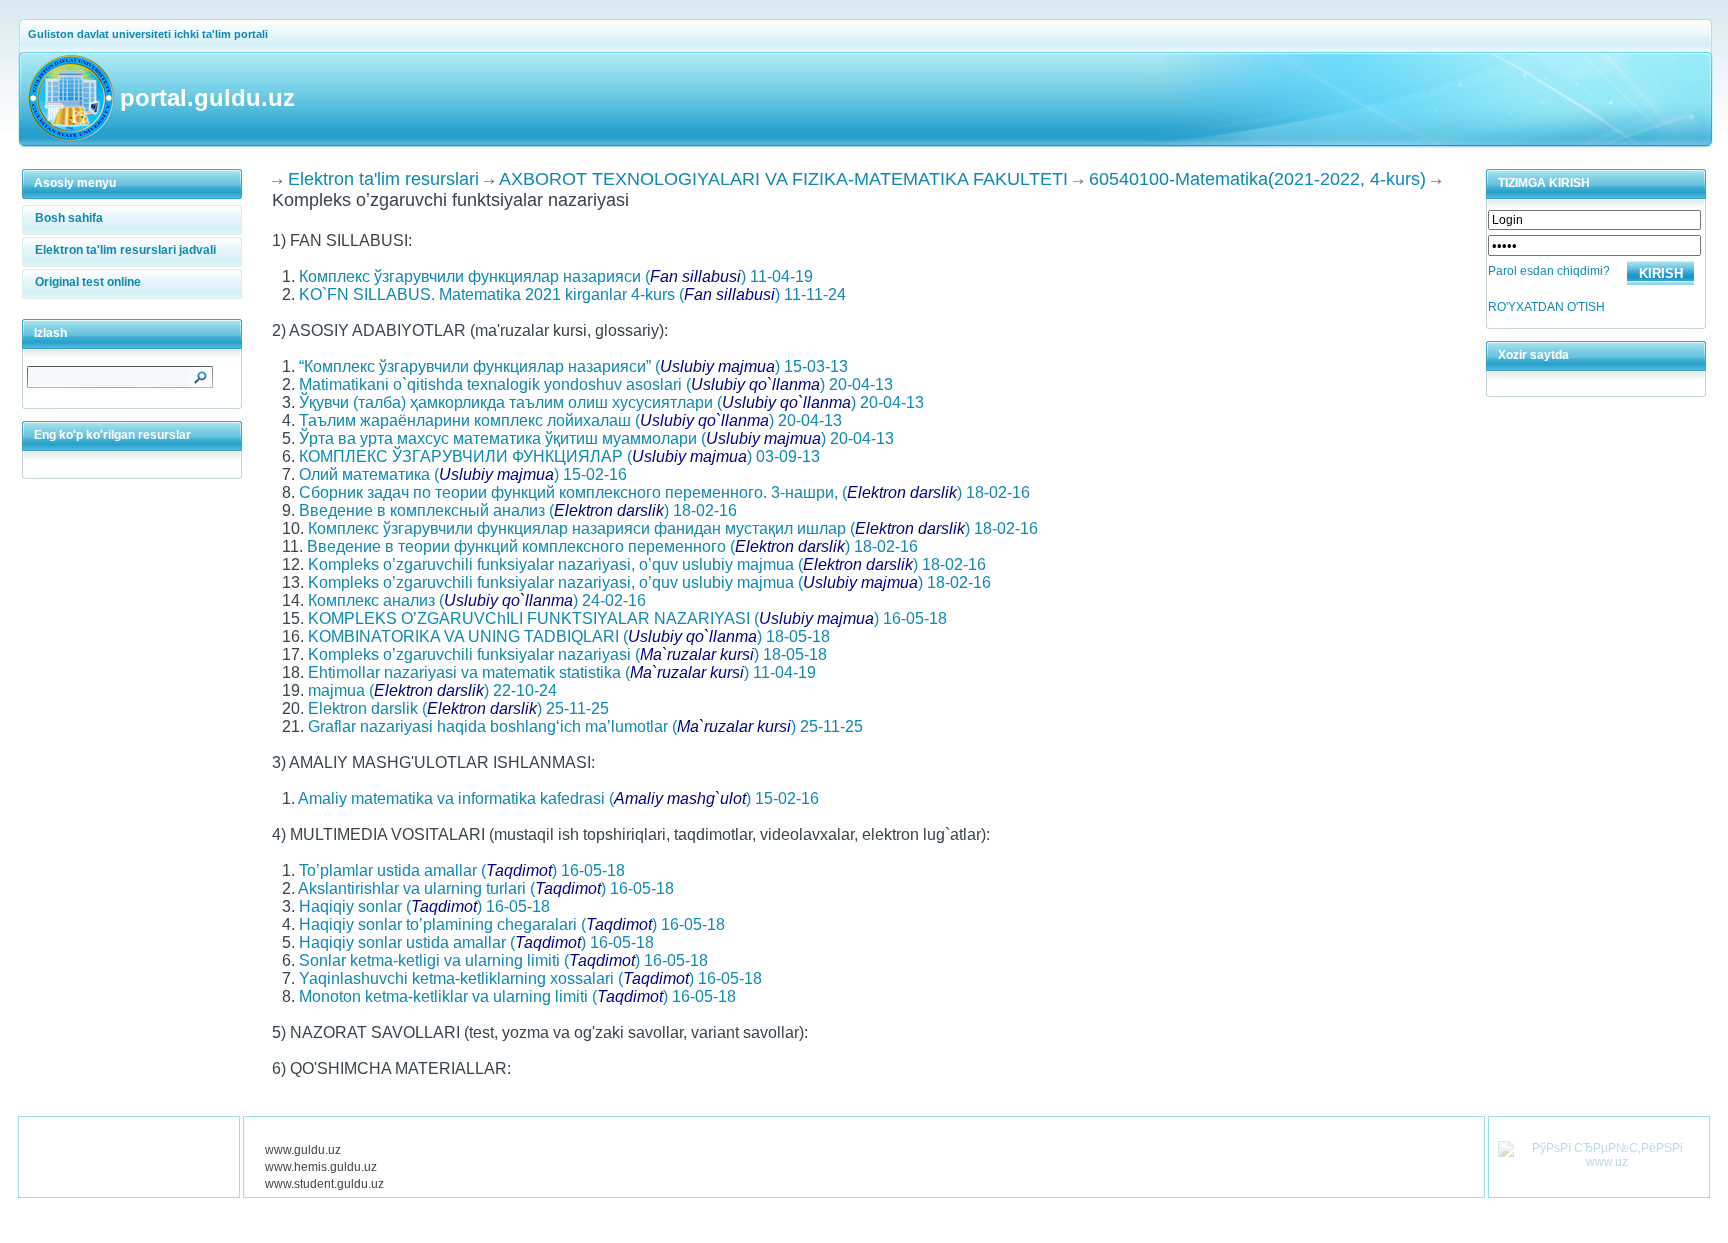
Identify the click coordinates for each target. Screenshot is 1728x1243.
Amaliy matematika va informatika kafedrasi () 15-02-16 (558, 798)
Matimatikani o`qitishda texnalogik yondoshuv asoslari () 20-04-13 (596, 384)
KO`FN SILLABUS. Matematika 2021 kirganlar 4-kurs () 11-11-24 (572, 294)
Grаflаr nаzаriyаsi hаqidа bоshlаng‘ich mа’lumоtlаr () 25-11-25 (585, 726)
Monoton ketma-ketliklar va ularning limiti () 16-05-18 (517, 996)
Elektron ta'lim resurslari (383, 179)
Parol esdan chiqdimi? (1549, 271)
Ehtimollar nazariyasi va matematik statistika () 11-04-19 (562, 672)
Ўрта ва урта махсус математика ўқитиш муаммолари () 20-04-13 (596, 438)
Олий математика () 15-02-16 (463, 474)
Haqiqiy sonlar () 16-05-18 (424, 906)
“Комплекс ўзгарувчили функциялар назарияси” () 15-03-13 (573, 366)
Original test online (88, 282)
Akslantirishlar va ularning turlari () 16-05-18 (486, 888)
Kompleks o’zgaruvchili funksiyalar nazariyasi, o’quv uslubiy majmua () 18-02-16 (647, 564)
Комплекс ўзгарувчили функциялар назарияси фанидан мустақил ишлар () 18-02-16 (673, 528)
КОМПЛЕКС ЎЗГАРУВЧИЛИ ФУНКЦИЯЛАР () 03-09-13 (559, 456)
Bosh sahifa (69, 218)
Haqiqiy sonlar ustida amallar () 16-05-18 (476, 942)
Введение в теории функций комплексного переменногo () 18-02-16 (612, 546)
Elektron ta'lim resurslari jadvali (125, 250)
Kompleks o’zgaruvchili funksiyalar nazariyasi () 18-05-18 (567, 654)
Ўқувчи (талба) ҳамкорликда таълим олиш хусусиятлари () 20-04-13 (611, 402)
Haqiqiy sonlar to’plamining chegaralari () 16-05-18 (512, 924)
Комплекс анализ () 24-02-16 (477, 600)
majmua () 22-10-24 (432, 690)
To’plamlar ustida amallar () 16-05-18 (462, 870)
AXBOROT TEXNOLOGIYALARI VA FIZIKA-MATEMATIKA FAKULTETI (783, 179)
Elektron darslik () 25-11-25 (458, 708)
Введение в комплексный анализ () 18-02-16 (518, 510)
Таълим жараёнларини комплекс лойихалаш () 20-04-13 (570, 420)
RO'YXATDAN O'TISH (1546, 307)
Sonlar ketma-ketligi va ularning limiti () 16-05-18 (503, 960)
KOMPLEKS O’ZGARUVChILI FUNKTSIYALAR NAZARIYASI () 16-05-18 (627, 618)
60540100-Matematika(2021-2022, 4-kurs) (1257, 179)
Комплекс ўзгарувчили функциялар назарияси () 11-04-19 (556, 276)
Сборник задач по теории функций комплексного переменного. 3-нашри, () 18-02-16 (664, 492)
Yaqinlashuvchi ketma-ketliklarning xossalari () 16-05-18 (530, 978)
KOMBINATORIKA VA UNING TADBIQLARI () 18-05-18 (569, 636)
